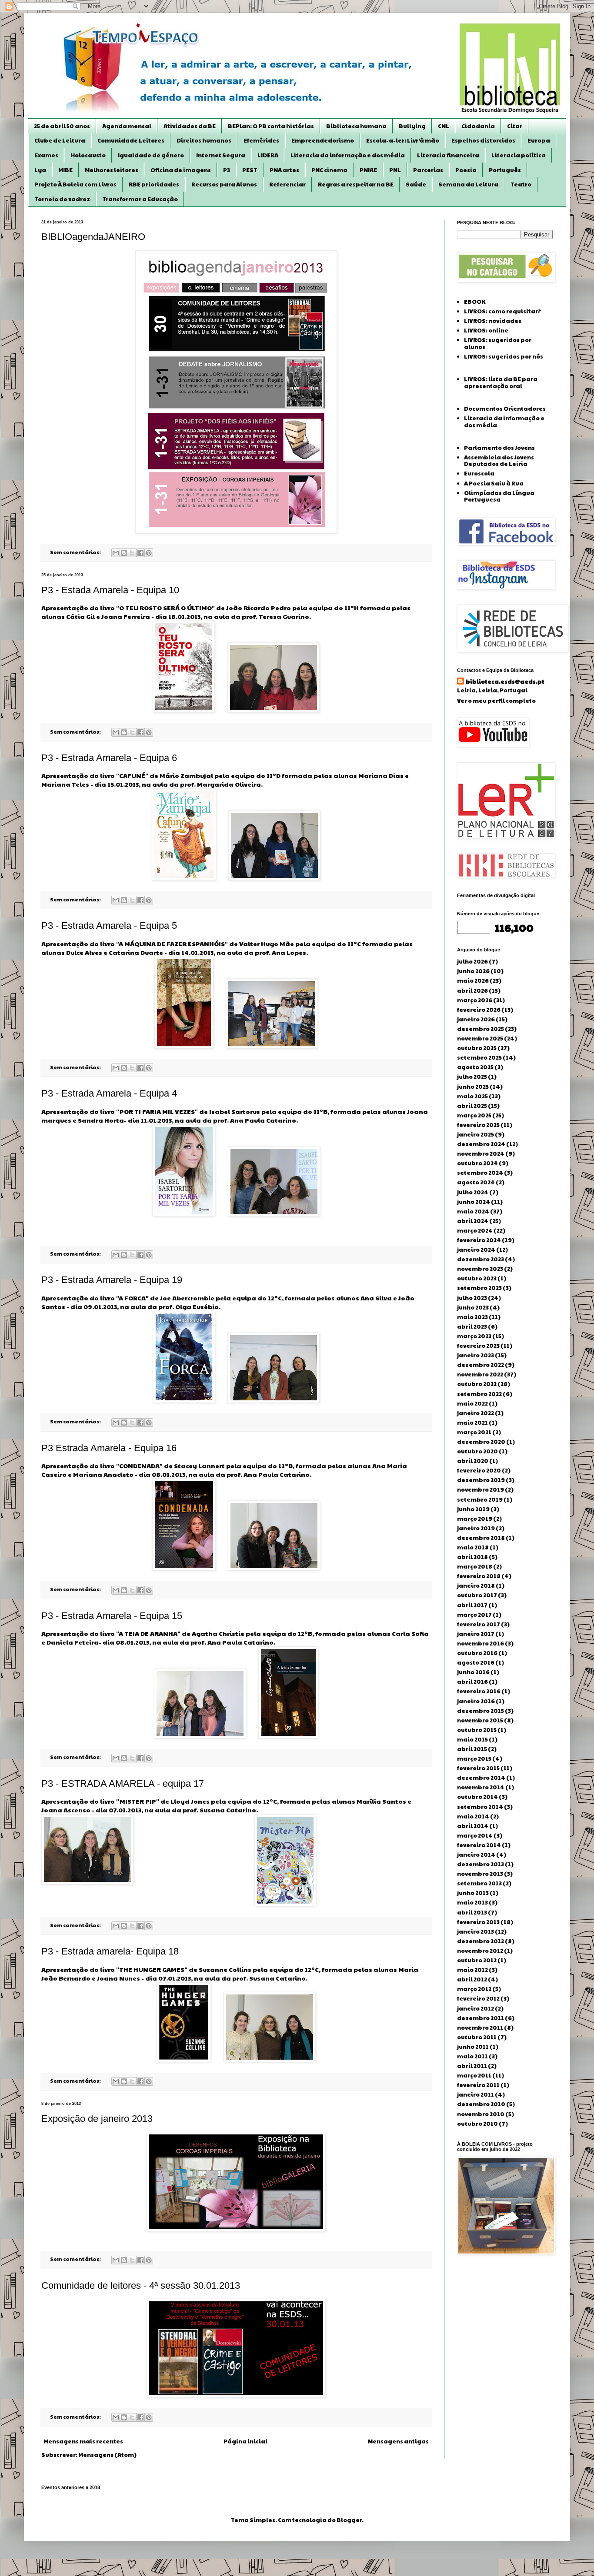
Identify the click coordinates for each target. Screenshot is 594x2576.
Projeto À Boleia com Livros (75, 184)
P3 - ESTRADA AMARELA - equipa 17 (123, 1783)
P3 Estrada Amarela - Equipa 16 (109, 1448)
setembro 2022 (479, 1394)
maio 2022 (472, 1403)
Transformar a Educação (140, 199)
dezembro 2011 (481, 2018)
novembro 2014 (481, 1787)
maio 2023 (472, 1317)
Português (505, 170)
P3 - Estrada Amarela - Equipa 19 (112, 1280)
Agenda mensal (127, 126)
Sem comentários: (76, 552)
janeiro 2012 (476, 2008)
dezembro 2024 (481, 1144)
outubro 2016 (477, 1653)
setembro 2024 (480, 1173)
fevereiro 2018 (479, 1576)
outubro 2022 (477, 1384)
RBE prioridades (154, 184)
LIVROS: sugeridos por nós (504, 356)
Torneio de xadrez (62, 199)
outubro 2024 (477, 1163)
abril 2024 (473, 1221)
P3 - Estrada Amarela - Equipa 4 (109, 1093)
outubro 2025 (477, 1048)
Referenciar (287, 184)
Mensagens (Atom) (107, 2455)
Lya (40, 170)
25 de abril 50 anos (62, 126)
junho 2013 (473, 1893)
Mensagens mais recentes (83, 2441)
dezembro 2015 (481, 1711)
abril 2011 (472, 2066)
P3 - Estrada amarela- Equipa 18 (110, 1951)
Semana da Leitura (468, 184)
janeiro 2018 (476, 1585)
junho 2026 (473, 971)
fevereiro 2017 (479, 1624)
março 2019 (475, 1519)
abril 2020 (473, 1461)
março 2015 (474, 1758)
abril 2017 (472, 1605)
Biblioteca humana (356, 126)
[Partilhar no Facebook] (140, 553)
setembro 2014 (480, 1807)
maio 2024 (473, 1211)
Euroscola (479, 473)
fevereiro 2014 (479, 1845)
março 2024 (475, 1230)
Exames (46, 155)
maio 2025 (472, 1096)
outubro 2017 (477, 1595)
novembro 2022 (480, 1374)
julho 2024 (473, 1192)
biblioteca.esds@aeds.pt (505, 681)
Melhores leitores (112, 170)
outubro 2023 (477, 1278)
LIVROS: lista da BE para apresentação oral (501, 382)
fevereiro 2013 (478, 1922)
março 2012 (474, 1989)
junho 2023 (473, 1307)
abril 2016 (472, 1682)
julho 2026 (472, 961)
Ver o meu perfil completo (496, 701)
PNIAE (368, 170)
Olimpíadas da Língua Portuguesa (499, 496)
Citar (515, 126)
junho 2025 (473, 1087)
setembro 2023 (479, 1288)
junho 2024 (474, 1202)
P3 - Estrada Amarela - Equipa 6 (109, 758)
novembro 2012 (480, 1951)
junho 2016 (473, 1672)
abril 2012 (472, 1979)
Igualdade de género (151, 155)
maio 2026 (473, 981)
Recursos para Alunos (224, 184)
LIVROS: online (486, 330)
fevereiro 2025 (478, 1125)
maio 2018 (473, 1547)
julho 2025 (472, 1077)
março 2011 (474, 2075)
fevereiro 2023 (478, 1346)
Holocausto (88, 155)
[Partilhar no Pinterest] (149, 553)
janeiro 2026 (476, 1019)
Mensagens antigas (398, 2441)
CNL (444, 126)
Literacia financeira (448, 155)
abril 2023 (472, 1326)
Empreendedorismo (323, 140)
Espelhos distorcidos (483, 140)
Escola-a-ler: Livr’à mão (403, 140)
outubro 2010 (477, 2124)
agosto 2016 (476, 1662)
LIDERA (268, 155)
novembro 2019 (481, 1489)
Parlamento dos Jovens (499, 448)
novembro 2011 (480, 2028)
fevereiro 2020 (479, 1470)
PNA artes (284, 170)
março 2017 (474, 1615)
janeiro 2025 (476, 1134)
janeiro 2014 (476, 1855)
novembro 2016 (481, 1643)
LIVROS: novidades (493, 321)
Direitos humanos (204, 140)
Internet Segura (221, 155)
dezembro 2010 (481, 2104)
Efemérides (261, 140)
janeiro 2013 (476, 1931)
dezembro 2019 (481, 1480)
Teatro (521, 184)
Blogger (349, 2520)
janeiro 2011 (476, 2094)
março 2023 (474, 1336)
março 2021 (474, 1432)
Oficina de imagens (181, 170)
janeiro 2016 (476, 1701)
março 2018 (475, 1566)
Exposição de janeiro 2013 (97, 2119)
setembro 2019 (480, 1499)
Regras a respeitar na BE (356, 184)
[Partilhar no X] (132, 553)
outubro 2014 (477, 1797)
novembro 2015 (480, 1720)
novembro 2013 (480, 1874)
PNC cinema (329, 170)
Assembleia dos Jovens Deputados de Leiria (499, 461)
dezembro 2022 (481, 1365)
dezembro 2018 (481, 1538)
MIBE (65, 170)
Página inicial (245, 2441)
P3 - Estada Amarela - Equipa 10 (110, 590)
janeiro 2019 (476, 1528)
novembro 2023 (480, 1269)
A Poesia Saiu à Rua (494, 483)
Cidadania (478, 126)
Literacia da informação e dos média (348, 155)
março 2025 (474, 1115)
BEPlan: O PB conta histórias (271, 126)
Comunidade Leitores (131, 140)
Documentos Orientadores (505, 409)
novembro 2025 (480, 1038)
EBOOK (475, 302)
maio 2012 (472, 1970)
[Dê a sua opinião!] (124, 553)
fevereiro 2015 (478, 1768)
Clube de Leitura (60, 140)
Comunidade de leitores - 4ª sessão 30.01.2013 (141, 2285)
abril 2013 (472, 1912)
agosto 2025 (475, 1067)
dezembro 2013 (481, 1864)
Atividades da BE (190, 126)
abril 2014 (473, 1826)
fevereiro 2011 (478, 2085)
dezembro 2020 (481, 1442)
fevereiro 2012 (478, 1998)
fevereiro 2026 (479, 1010)
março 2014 (475, 1835)
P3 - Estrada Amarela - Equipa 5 (109, 926)
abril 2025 (472, 1106)
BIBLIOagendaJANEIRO (93, 237)
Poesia (466, 170)
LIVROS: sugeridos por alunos (498, 343)
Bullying (412, 126)
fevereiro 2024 (479, 1240)
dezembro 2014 (481, 1778)
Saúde (416, 184)
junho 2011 (473, 2047)
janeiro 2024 (476, 1250)
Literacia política (519, 155)
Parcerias (428, 170)
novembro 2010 (481, 2114)
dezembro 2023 (481, 1259)
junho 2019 (473, 1509)
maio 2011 (472, 2056)
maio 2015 (472, 1739)
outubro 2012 (477, 1960)
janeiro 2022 (476, 1413)
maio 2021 (472, 1423)
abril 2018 (472, 1557)
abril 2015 (472, 1749)
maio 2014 (473, 1816)
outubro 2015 (477, 1730)
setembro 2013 (479, 1883)
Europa (539, 140)
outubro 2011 (477, 2037)
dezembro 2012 (481, 1941)
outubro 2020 (477, 1451)
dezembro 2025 (481, 1029)
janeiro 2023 (476, 1355)
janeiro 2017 (476, 1634)
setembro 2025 (479, 1057)
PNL (395, 170)
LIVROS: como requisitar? (502, 311)
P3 (227, 170)
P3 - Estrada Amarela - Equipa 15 (112, 1616)
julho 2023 (472, 1298)
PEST (250, 170)
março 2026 (475, 1000)
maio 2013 (472, 1902)
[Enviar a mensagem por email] (116, 553)
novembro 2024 (481, 1153)
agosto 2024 (476, 1182)
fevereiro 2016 (479, 1691)
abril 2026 (472, 991)
